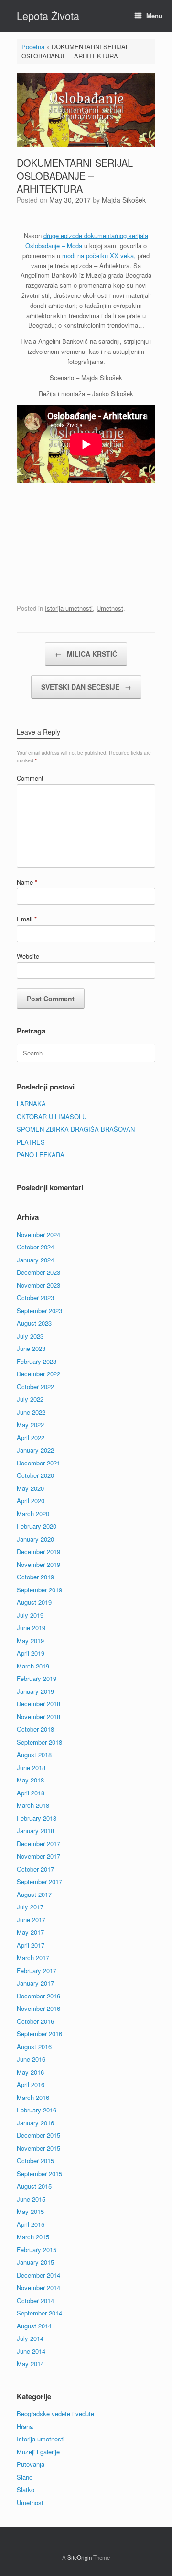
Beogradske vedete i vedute (55, 2413)
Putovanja (31, 2464)
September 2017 (39, 1881)
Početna (33, 47)
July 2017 (30, 1907)
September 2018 (39, 1742)
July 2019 (30, 1615)
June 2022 (31, 1412)
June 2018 (31, 1767)
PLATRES (31, 1142)
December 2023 (38, 1272)
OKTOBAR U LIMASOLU (52, 1117)
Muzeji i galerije (38, 2452)
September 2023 (39, 1311)
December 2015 (38, 2135)
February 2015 (37, 2250)
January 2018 (35, 1831)
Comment (30, 778)
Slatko (26, 2490)
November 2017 (38, 1856)
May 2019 (30, 1640)
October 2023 (35, 1298)
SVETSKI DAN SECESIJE (86, 687)
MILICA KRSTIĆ (86, 654)
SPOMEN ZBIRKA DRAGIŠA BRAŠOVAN (76, 1129)
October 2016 (35, 2021)
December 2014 (38, 2275)
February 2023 (37, 1361)
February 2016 (37, 2110)
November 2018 (38, 1717)
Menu (154, 16)
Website (28, 956)
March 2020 (33, 1514)
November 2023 (38, 1285)
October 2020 (35, 1475)
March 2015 (33, 2237)
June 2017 (31, 1920)
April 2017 (31, 1945)
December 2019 (38, 1551)
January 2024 (35, 1260)
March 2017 (33, 1958)
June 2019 (31, 1628)
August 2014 (34, 2326)
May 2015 (30, 2211)
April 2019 (31, 1653)
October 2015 (35, 2161)
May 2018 (30, 1780)
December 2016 (38, 1996)
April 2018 (31, 1793)
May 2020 (30, 1488)
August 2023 (34, 1323)
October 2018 (35, 1729)
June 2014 (31, 2351)
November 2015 (38, 2148)
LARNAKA (31, 1104)
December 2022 (38, 1374)
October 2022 (35, 1387)
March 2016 (33, 2097)
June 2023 (31, 1348)
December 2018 (38, 1704)
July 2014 (30, 2338)
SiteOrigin (80, 2557)
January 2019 (35, 1691)
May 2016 (30, 2072)
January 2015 (35, 2262)
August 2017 (34, 1894)
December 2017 (38, 1844)
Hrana (25, 2426)
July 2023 (30, 1336)
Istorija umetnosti (69, 608)
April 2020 (31, 1501)
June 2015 (31, 2199)
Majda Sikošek (124, 200)
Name (27, 882)
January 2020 (35, 1539)
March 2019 (33, 1666)
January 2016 (35, 2123)
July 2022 (30, 1399)
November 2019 (38, 1564)
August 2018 (34, 1754)
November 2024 (38, 1234)
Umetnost (110, 608)
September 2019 (39, 1590)
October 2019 (35, 1577)
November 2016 (38, 2008)
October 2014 (35, 2300)
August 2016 (34, 2047)
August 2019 (34, 1602)
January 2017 (35, 1983)
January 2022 (35, 1450)
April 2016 (31, 2084)
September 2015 (39, 2173)
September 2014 (39, 2313)
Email (27, 919)
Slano (25, 2477)
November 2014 (38, 2287)
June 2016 (31, 2059)
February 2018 (37, 1818)
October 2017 (35, 1869)
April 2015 (31, 2224)
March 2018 (33, 1805)
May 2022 (30, 1424)
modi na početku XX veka (98, 255)
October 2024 (35, 1247)
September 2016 (39, 2034)
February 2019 (37, 1678)
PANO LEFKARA (41, 1154)
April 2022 (31, 1437)
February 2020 (37, 1526)
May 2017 (30, 1932)
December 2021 (38, 1463)
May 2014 (30, 2364)
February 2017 (37, 1970)
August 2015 (34, 2186)
